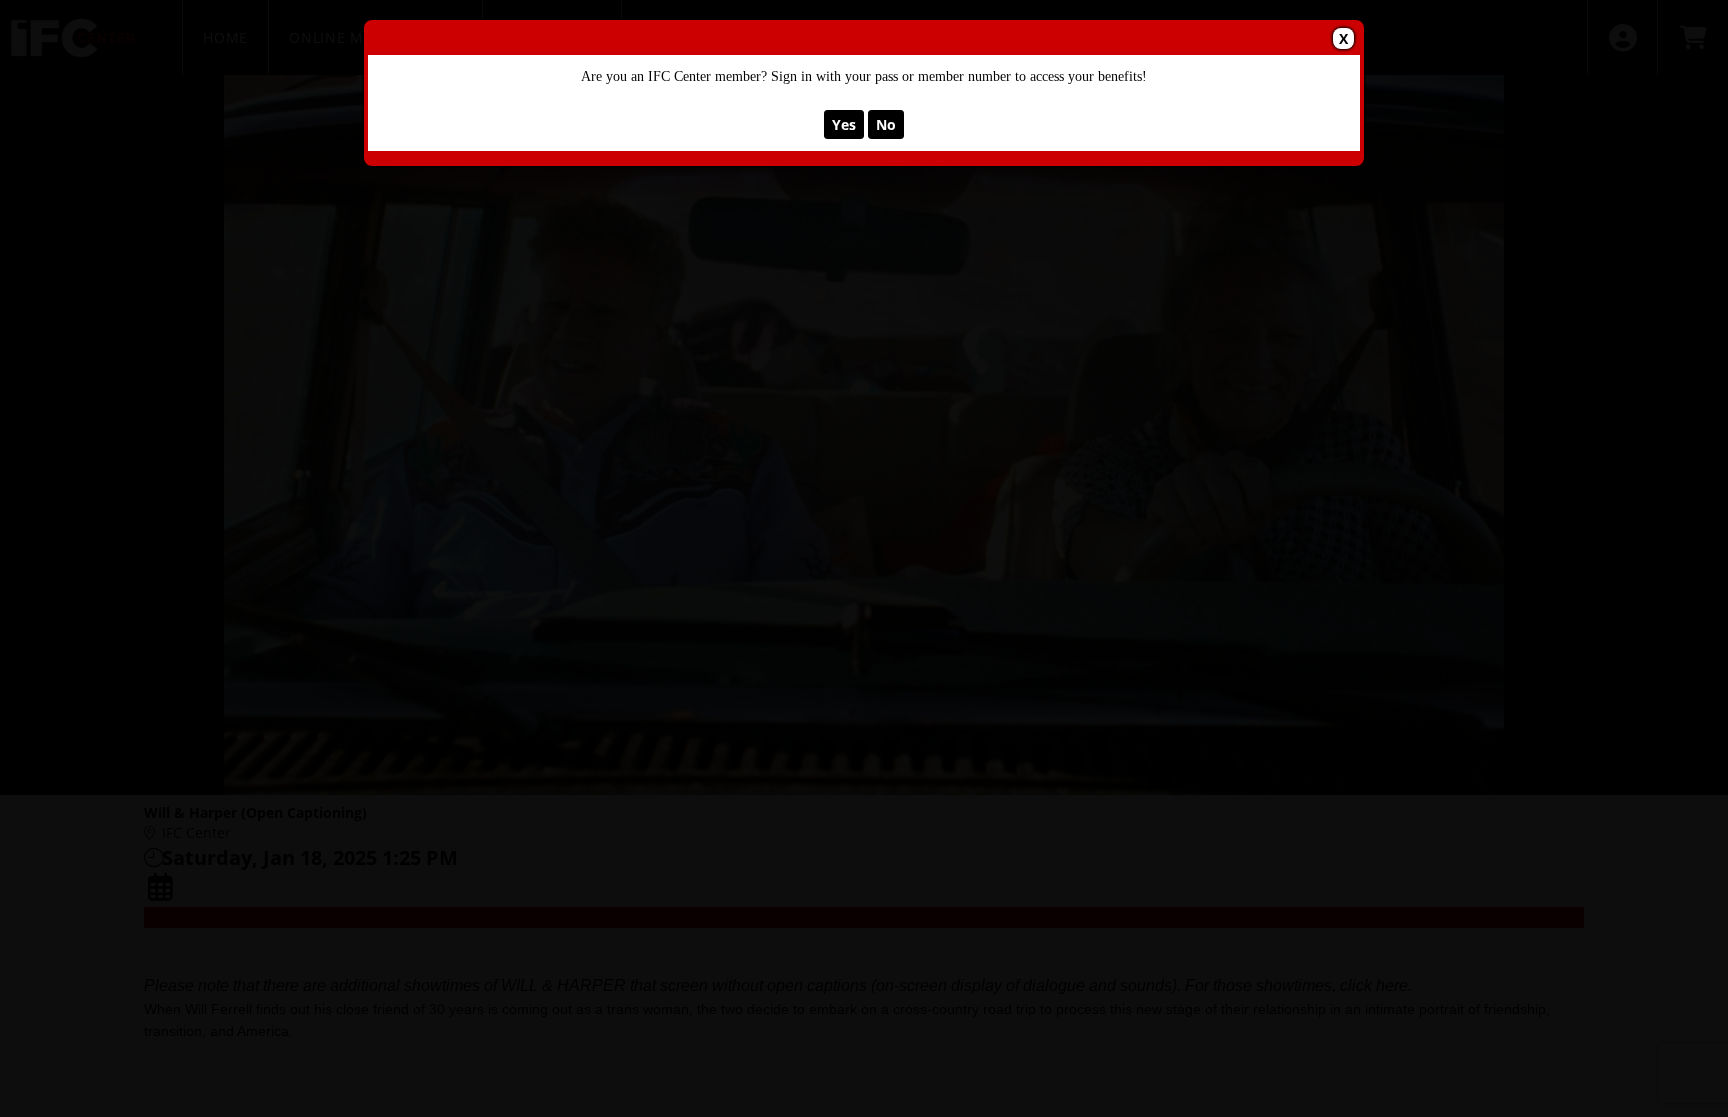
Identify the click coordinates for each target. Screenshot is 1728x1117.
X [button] (1343, 38)
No (886, 124)
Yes (844, 124)
